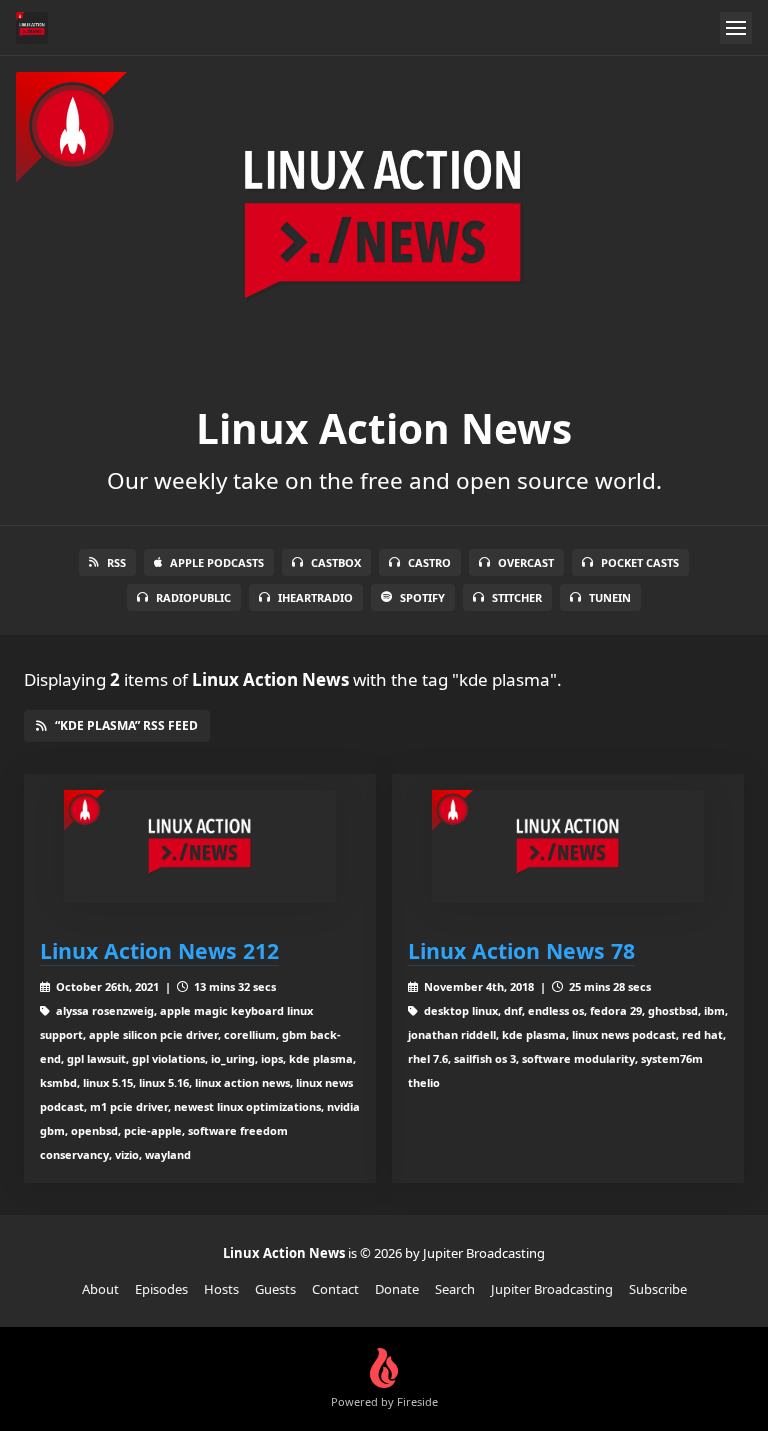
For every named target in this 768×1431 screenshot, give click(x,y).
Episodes (161, 1289)
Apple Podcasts (217, 562)
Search (455, 1289)
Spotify (422, 597)
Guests (275, 1289)
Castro (429, 562)
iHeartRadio (315, 597)
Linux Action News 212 (159, 950)
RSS (116, 562)
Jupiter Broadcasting (552, 1289)
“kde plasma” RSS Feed (126, 725)
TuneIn (610, 597)
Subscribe (658, 1289)
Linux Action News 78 (521, 950)
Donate (397, 1289)
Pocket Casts (640, 562)
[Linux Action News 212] (200, 846)
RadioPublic (193, 597)
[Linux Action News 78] (568, 846)
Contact (335, 1289)
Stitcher (517, 597)
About (100, 1289)
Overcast (526, 562)
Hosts (221, 1289)
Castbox (336, 562)
